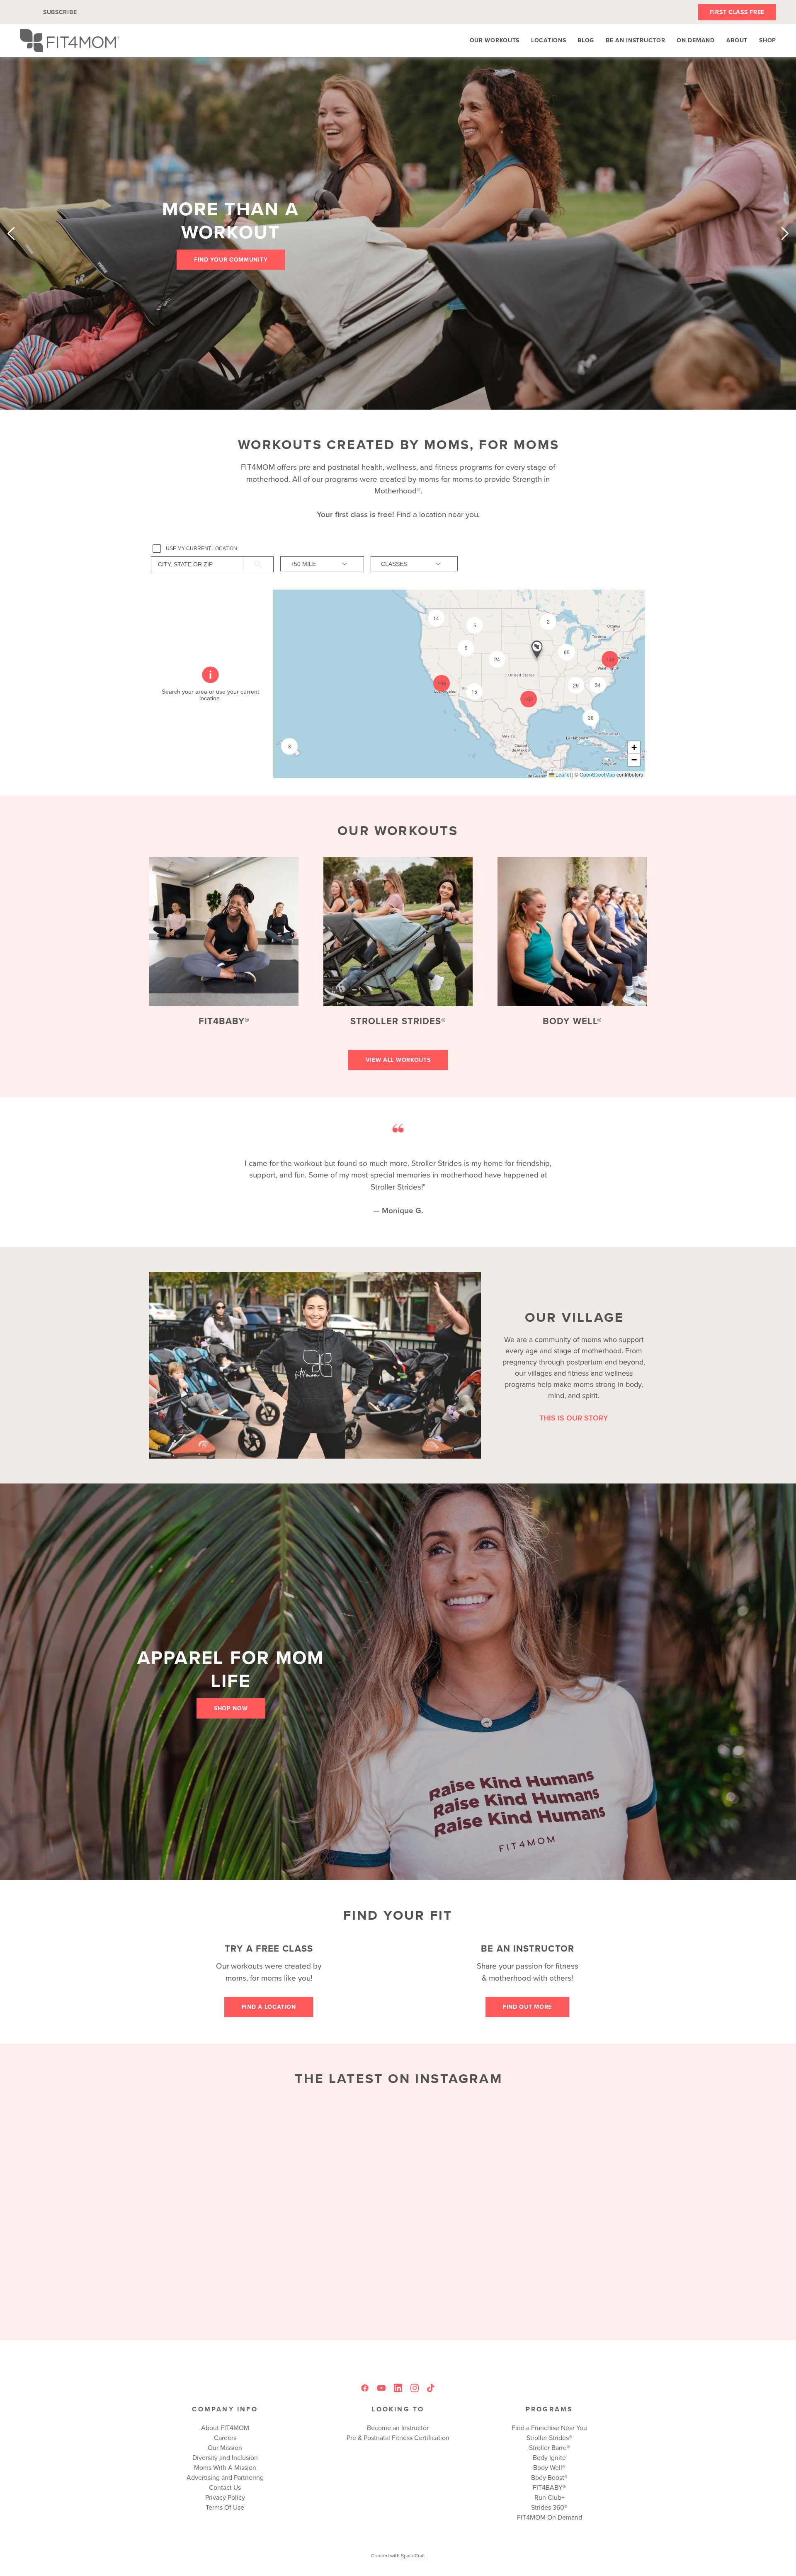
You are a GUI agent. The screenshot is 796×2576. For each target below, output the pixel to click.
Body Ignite (549, 2457)
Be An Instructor (635, 40)
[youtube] (381, 2388)
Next (785, 233)
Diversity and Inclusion (225, 2457)
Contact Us (225, 2487)
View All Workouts (398, 1060)
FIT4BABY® (224, 1021)
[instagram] (415, 2388)
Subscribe (60, 12)
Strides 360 (548, 2507)
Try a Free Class (269, 1948)
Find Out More (527, 2007)
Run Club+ (550, 2497)
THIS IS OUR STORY (574, 1418)
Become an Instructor (398, 2428)
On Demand (695, 40)
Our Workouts (495, 40)
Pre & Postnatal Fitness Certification (398, 2438)
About (737, 40)
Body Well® (572, 1021)
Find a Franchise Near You (549, 2428)
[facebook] (365, 2388)
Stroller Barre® (550, 2447)
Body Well (548, 2467)
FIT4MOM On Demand (550, 2517)
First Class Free (737, 12)
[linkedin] (398, 2388)
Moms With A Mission (225, 2467)
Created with (398, 2555)
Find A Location (269, 2007)
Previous (11, 233)
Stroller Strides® (398, 1021)
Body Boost (548, 2477)
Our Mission (225, 2447)
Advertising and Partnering (225, 2477)
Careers (225, 2438)
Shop (768, 40)
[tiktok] (431, 2388)
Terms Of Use (225, 2507)
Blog (586, 40)
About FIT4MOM (225, 2428)
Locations (548, 40)
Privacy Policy (225, 2497)
